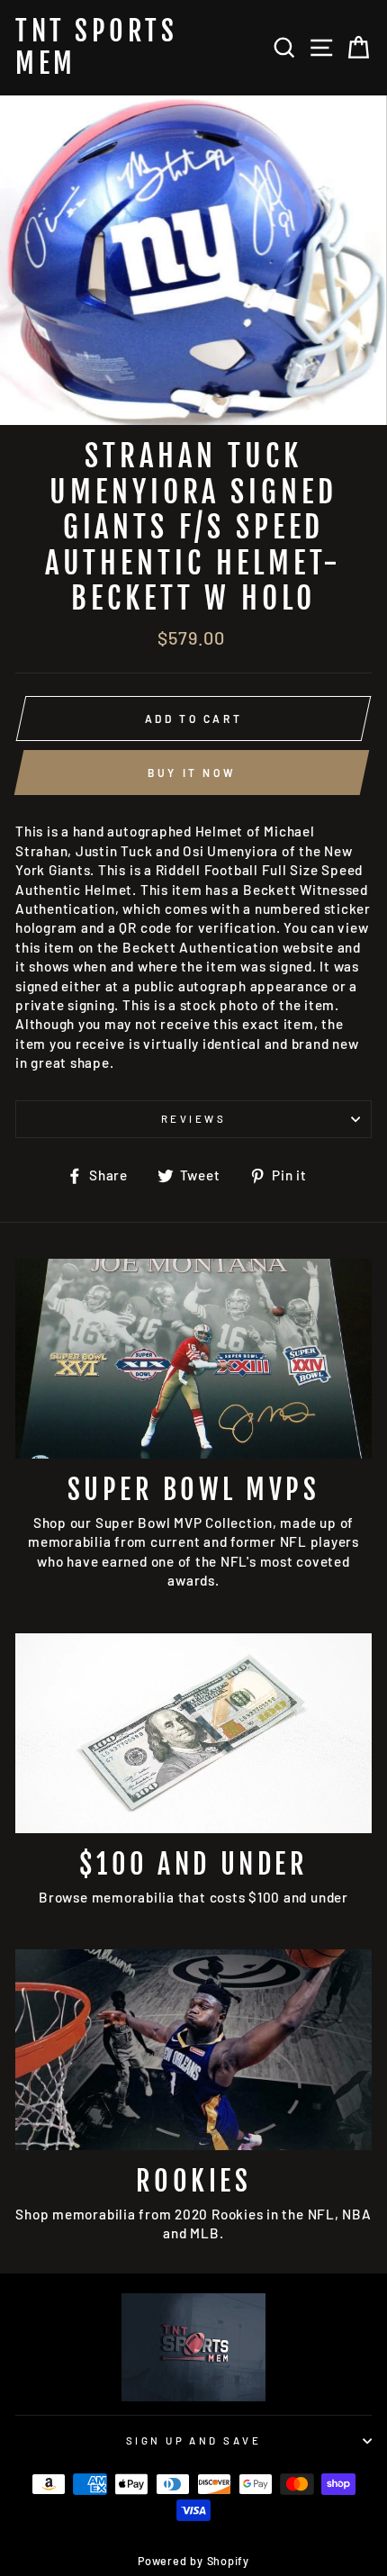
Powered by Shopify (193, 2561)
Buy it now (192, 773)
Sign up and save (193, 2440)
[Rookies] (193, 2050)
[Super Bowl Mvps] (193, 1359)
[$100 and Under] (193, 1734)
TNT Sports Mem (96, 48)
